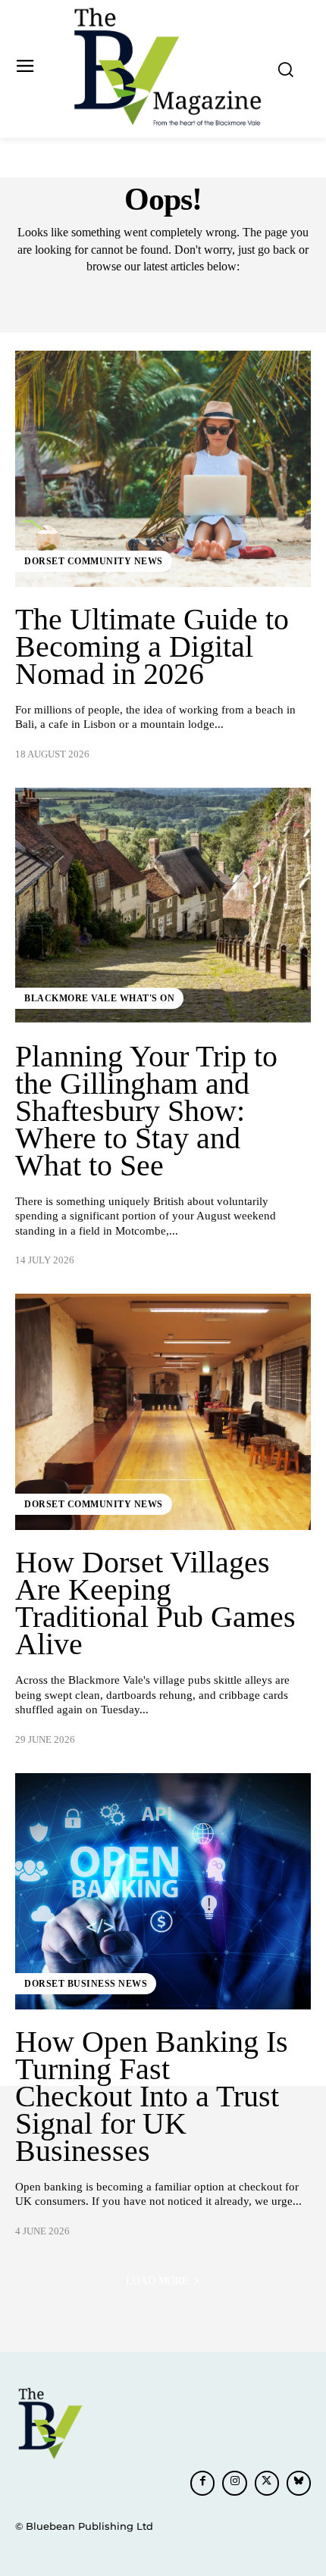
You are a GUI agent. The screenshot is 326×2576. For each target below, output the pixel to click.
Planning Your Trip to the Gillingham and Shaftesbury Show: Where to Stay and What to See (146, 1111)
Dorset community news (94, 561)
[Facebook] (202, 2483)
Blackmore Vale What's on (99, 998)
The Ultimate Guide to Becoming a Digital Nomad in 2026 (152, 646)
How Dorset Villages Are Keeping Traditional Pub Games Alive (155, 1603)
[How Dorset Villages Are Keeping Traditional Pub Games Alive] (163, 1412)
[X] (267, 2483)
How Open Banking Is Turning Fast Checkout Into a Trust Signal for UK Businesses (152, 2096)
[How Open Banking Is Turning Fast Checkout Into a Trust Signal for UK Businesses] (163, 1891)
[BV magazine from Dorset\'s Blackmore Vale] (167, 67)
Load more (157, 2281)
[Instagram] (234, 2483)
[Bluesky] (299, 2483)
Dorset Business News (86, 1984)
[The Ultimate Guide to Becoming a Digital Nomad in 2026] (163, 469)
